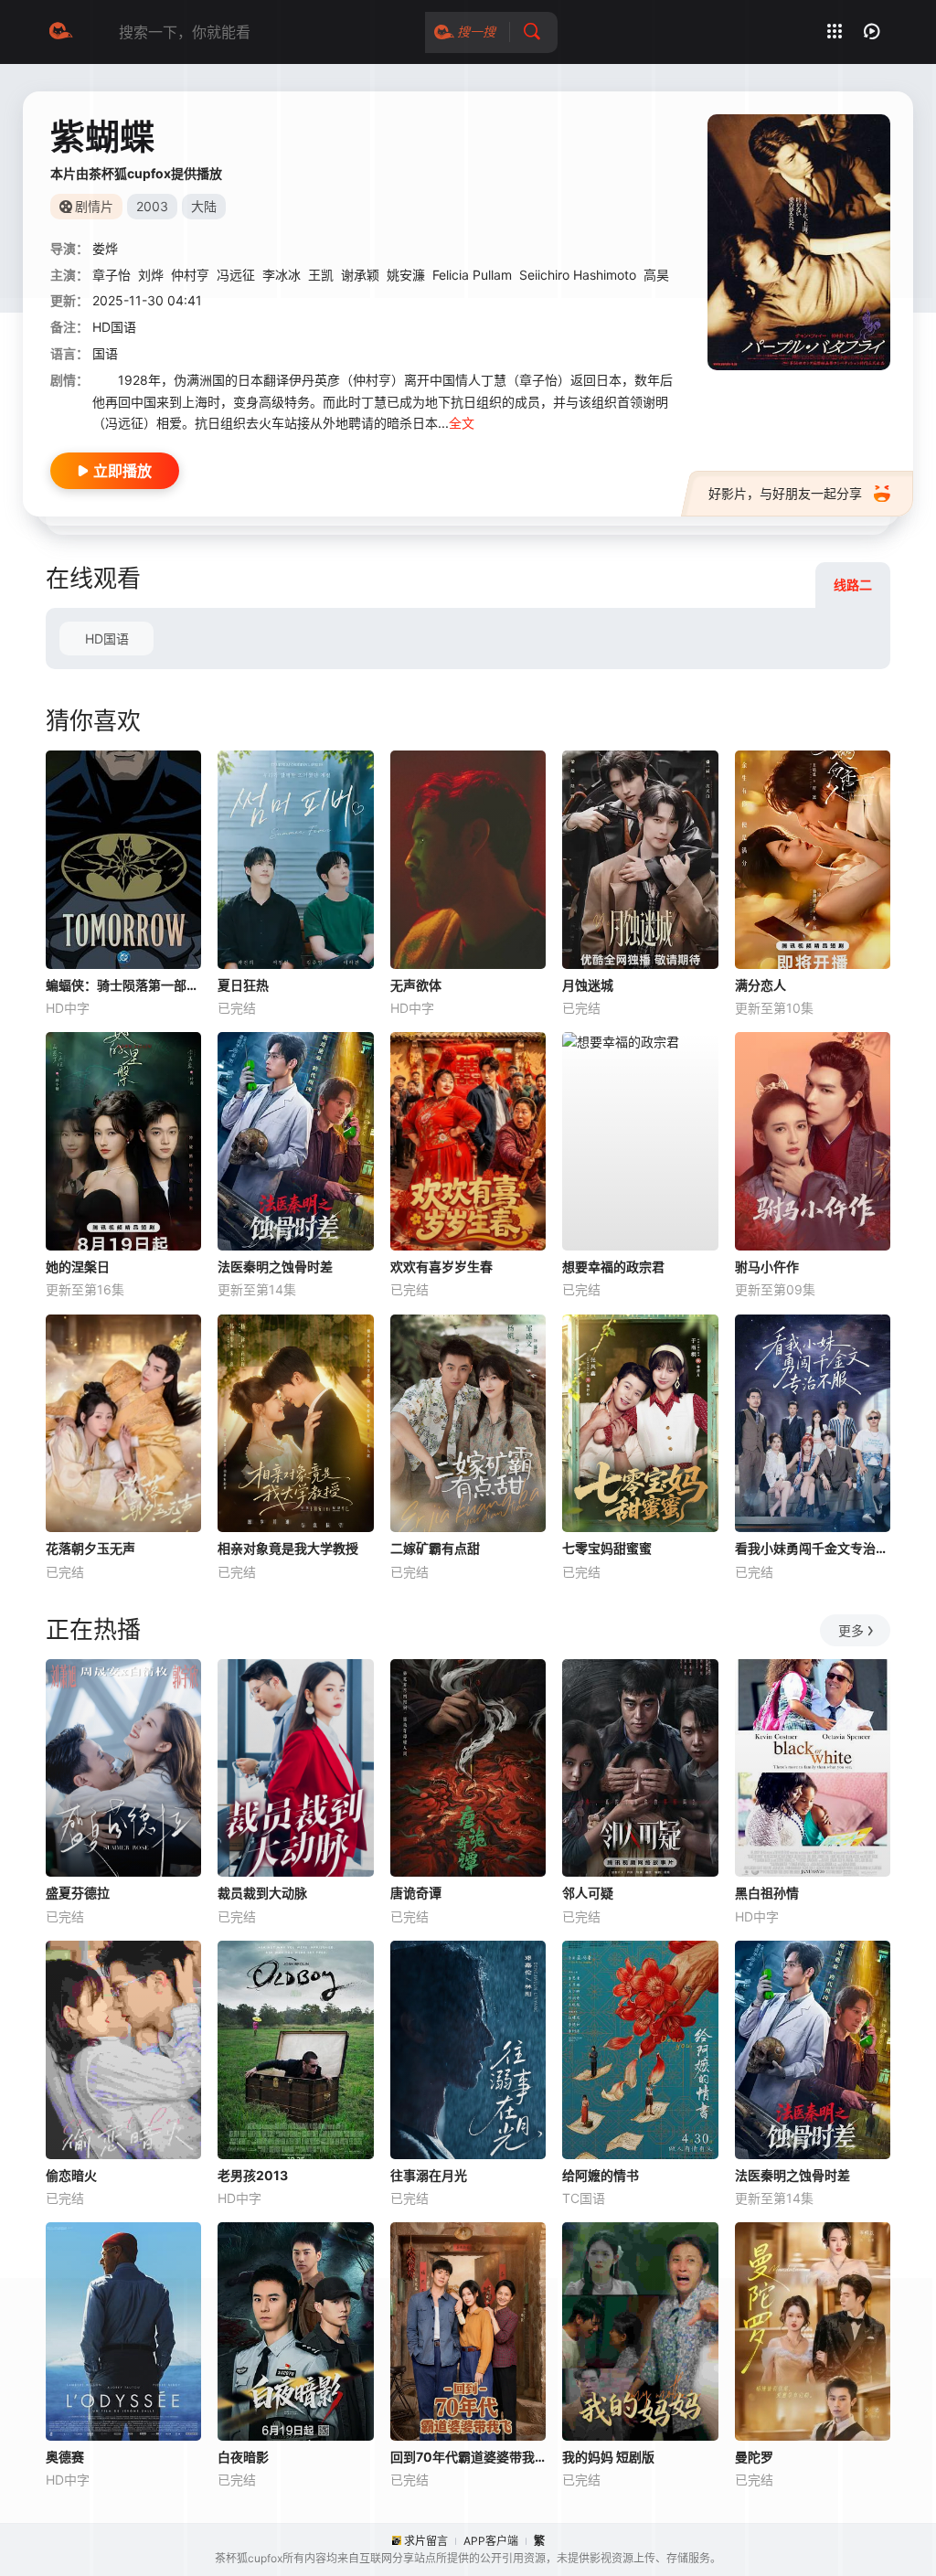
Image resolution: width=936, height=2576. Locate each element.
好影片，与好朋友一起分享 (785, 493)
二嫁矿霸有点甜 (435, 1548)
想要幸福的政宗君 (613, 1267)
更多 (851, 1630)
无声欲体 (416, 985)
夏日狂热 (243, 985)
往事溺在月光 (429, 2175)
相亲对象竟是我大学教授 (288, 1548)
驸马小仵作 (767, 1267)
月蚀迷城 (588, 985)
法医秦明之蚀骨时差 (275, 1267)
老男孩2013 (253, 2175)
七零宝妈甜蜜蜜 (607, 1548)
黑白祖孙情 (767, 1893)
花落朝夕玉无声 (90, 1548)
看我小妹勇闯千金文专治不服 (813, 1548)
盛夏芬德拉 (78, 1893)
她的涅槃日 (78, 1267)
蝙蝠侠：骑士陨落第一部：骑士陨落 (123, 985)
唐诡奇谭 (416, 1893)
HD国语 (107, 639)
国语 (105, 353)
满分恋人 (760, 985)
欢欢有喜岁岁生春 (441, 1267)
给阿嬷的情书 (601, 2175)
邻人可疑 (588, 1893)
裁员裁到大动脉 (262, 1893)
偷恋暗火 (71, 2175)
